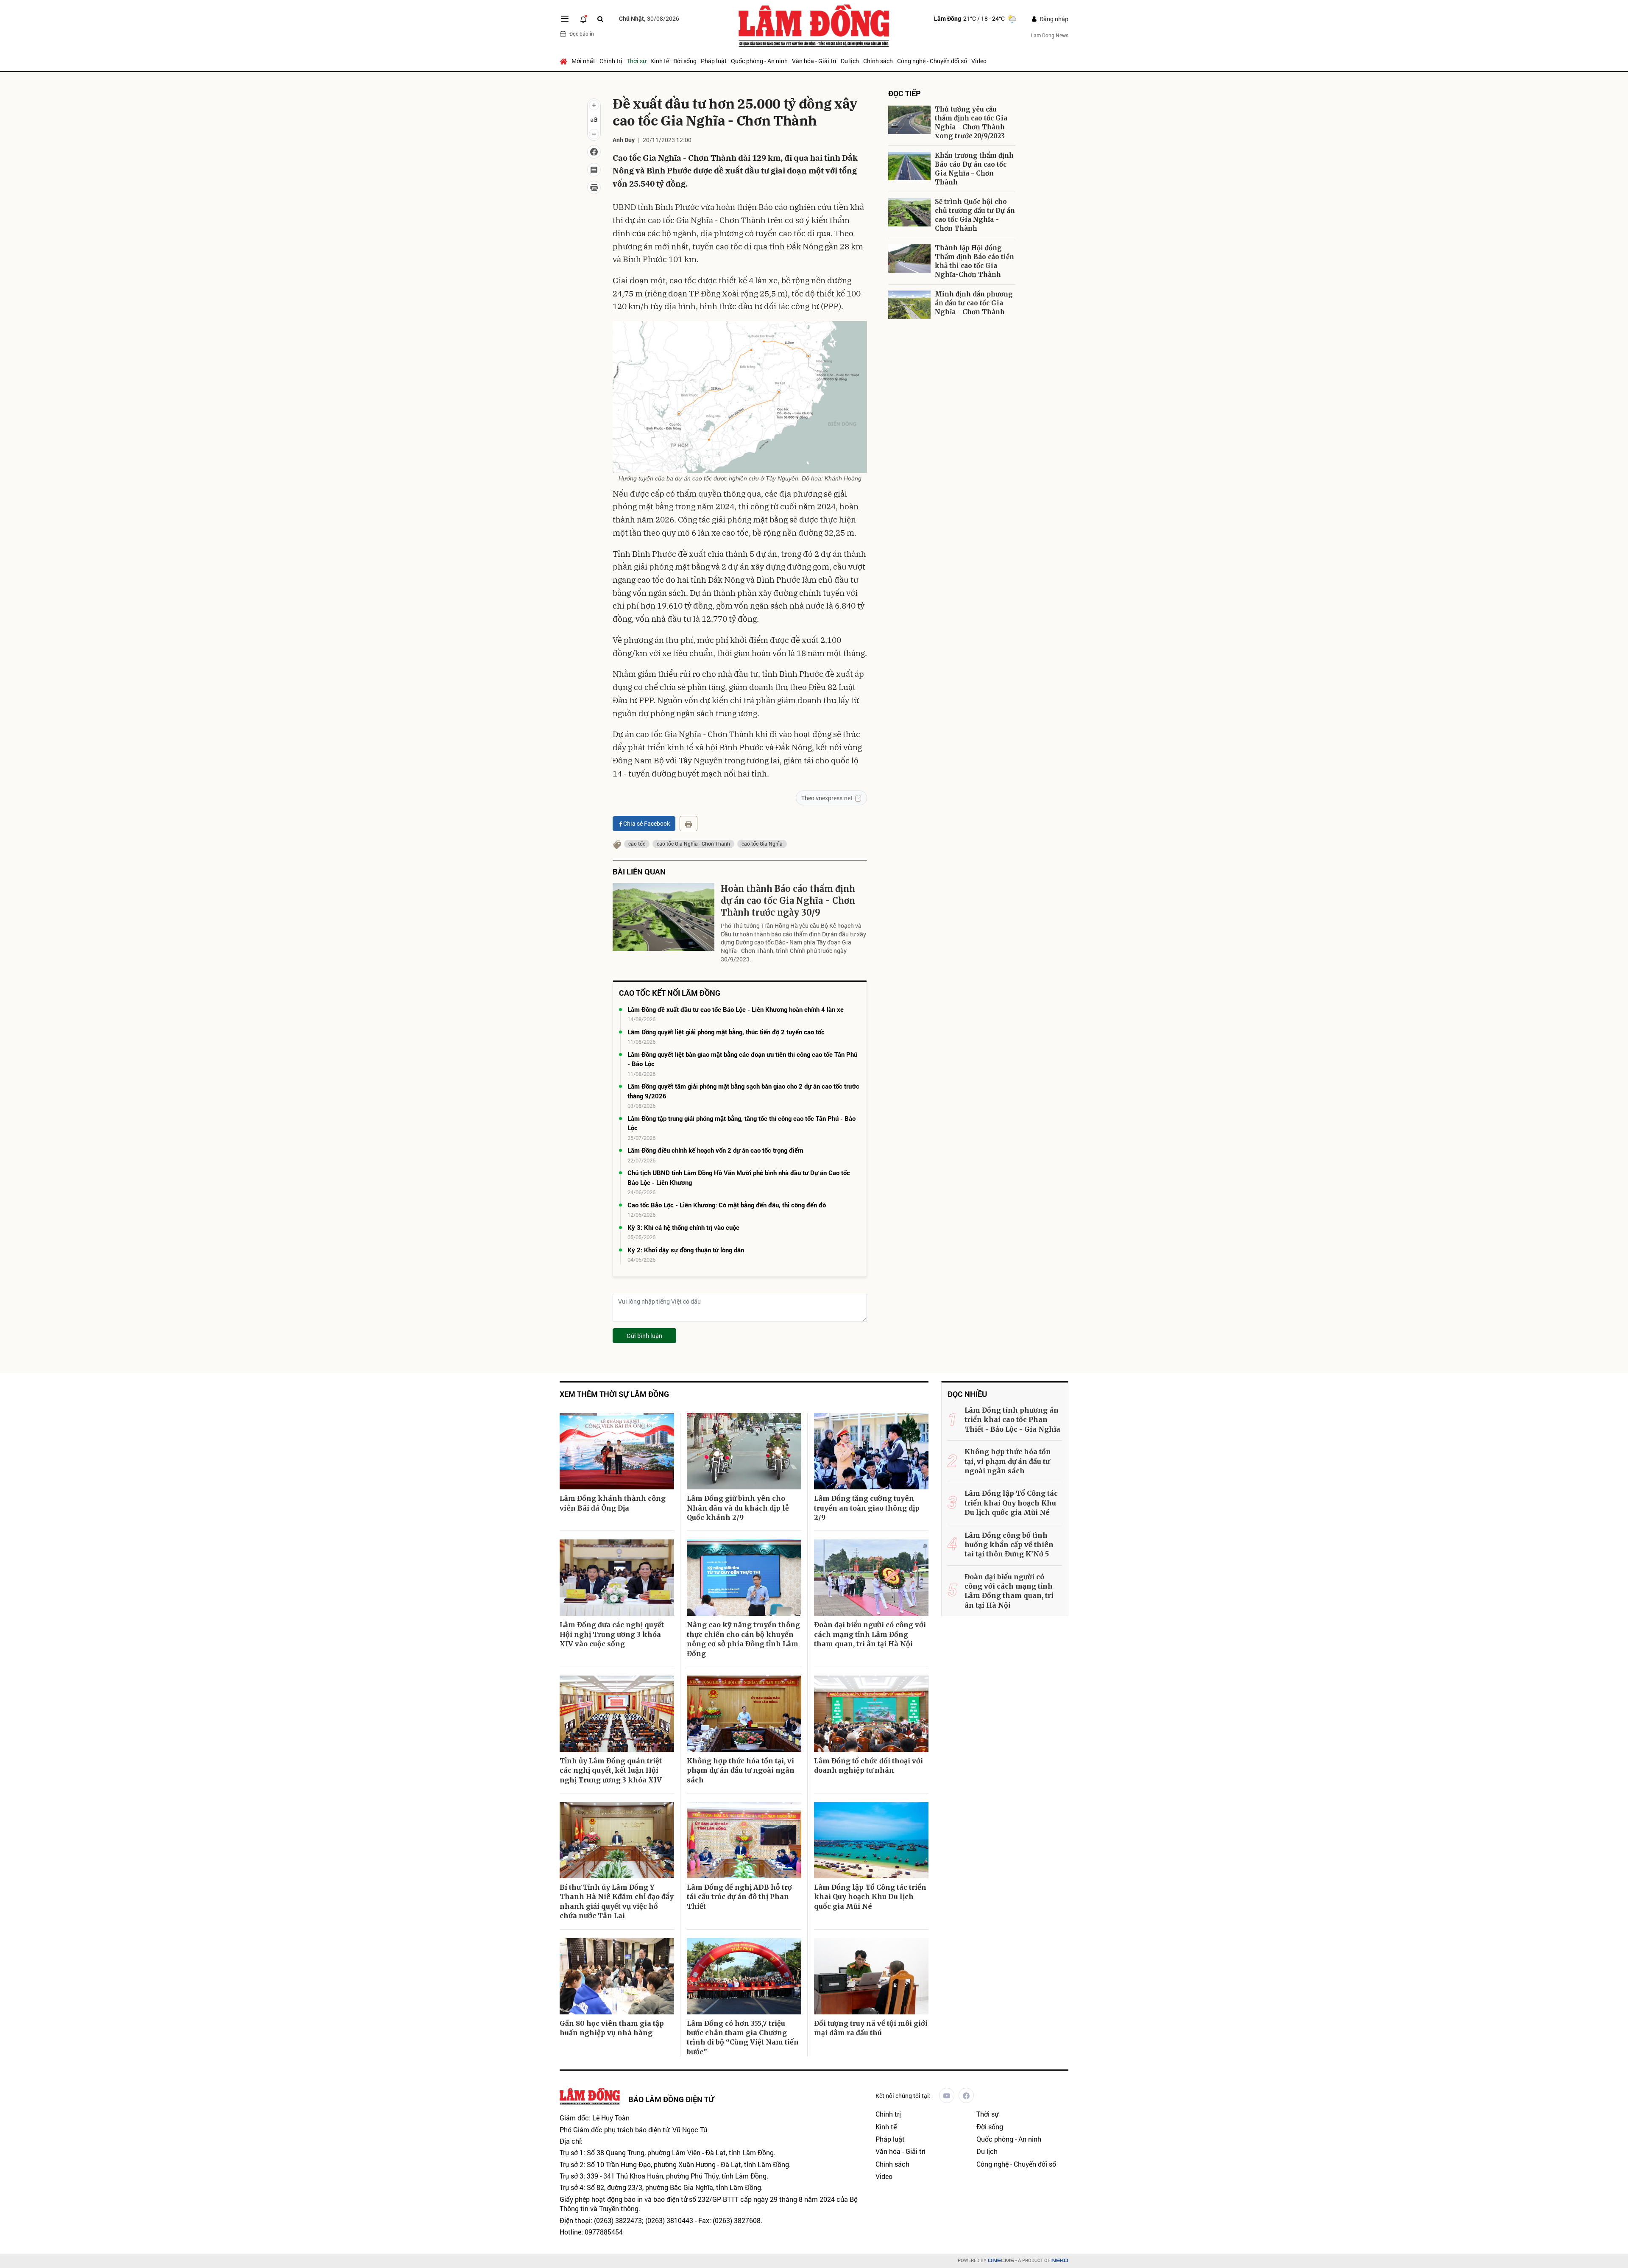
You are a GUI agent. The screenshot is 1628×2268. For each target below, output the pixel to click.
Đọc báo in (582, 34)
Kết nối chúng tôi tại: (903, 2096)
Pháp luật (714, 61)
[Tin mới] (583, 19)
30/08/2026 (649, 18)
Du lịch (850, 61)
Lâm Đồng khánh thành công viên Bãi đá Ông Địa (613, 1503)
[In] (689, 824)
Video (979, 61)
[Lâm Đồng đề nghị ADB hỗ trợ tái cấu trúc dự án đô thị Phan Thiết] (744, 1840)
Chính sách (878, 61)
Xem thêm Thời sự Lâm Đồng (614, 1394)
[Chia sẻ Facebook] (594, 152)
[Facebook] (966, 2095)
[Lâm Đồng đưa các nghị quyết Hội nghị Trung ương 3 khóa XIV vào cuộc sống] (617, 1578)
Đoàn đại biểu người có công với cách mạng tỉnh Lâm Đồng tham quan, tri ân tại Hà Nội (870, 1634)
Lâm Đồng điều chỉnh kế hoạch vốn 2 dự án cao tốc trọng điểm (715, 1150)
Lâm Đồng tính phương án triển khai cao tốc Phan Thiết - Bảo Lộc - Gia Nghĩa (1012, 1420)
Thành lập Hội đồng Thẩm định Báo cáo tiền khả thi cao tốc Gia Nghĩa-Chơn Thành (974, 261)
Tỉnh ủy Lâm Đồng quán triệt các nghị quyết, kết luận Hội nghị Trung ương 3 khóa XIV (611, 1770)
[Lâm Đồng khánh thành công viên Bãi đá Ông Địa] (617, 1451)
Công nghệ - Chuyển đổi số (932, 61)
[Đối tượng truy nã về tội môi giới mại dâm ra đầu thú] (871, 1976)
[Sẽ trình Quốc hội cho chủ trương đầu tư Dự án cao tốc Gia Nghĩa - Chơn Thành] (909, 212)
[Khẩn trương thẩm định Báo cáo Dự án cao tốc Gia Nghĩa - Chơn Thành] (909, 166)
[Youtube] (947, 2095)
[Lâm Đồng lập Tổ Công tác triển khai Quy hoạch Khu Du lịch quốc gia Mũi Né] (871, 1840)
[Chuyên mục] (565, 19)
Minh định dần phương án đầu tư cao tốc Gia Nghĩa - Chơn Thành (974, 303)
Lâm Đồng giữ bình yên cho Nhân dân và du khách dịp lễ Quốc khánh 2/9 (738, 1508)
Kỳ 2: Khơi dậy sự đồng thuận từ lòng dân (686, 1250)
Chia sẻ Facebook (647, 823)
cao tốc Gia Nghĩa (762, 844)
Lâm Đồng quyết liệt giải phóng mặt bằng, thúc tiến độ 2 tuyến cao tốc (726, 1032)
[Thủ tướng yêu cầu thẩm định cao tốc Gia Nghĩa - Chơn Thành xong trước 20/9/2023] (909, 120)
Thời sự (636, 61)
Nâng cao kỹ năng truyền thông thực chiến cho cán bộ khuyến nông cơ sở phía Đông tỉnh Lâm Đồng (743, 1639)
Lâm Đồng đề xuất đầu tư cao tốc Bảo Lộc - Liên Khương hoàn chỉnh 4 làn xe (736, 1009)
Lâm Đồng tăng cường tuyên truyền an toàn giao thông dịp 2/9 (867, 1508)
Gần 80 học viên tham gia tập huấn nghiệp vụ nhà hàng (612, 2028)
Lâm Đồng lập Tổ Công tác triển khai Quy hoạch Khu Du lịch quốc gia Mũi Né (870, 1897)
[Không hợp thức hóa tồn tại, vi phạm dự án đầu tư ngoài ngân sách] (744, 1714)
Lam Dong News (1050, 35)
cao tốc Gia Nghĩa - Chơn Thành (693, 844)
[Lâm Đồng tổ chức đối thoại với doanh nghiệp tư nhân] (871, 1714)
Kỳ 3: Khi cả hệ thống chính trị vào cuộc (683, 1227)
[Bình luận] (594, 170)
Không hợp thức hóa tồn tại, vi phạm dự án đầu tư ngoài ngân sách (741, 1770)
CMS (1001, 2261)
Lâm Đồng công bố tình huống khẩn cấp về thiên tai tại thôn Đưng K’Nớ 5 (1009, 1545)
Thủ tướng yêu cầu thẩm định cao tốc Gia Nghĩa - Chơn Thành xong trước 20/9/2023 (971, 123)
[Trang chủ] (565, 61)
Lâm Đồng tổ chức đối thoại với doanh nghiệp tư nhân (868, 1765)
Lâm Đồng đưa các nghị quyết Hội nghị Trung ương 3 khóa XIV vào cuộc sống (612, 1634)
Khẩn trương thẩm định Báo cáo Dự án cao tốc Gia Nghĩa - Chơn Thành (974, 169)
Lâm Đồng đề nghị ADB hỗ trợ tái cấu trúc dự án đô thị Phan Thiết (739, 1897)
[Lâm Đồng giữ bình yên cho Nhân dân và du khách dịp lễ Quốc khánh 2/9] (744, 1451)
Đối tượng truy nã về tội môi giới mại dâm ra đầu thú (871, 2028)
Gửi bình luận (644, 1336)
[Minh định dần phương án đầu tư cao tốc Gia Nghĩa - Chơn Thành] (909, 305)
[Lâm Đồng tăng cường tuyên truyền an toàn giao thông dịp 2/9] (871, 1451)
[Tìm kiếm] (600, 19)
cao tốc (637, 844)
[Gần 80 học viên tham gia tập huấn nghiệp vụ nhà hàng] (617, 1976)
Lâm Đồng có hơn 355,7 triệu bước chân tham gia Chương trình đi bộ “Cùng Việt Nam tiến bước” (743, 2038)
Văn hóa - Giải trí (814, 61)
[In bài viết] (594, 187)
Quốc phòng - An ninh (759, 61)
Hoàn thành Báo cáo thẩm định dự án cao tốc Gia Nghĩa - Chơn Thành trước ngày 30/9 (788, 901)
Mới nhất (583, 61)
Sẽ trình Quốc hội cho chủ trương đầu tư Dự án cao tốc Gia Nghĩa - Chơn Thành (975, 215)
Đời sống (685, 61)
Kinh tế (660, 61)
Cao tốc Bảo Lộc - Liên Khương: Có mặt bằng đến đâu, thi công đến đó (727, 1205)
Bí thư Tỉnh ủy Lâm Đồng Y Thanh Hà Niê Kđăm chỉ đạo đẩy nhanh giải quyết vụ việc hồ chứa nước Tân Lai (617, 1901)
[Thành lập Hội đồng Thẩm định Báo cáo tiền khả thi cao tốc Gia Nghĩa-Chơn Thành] (909, 258)
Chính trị (611, 61)
